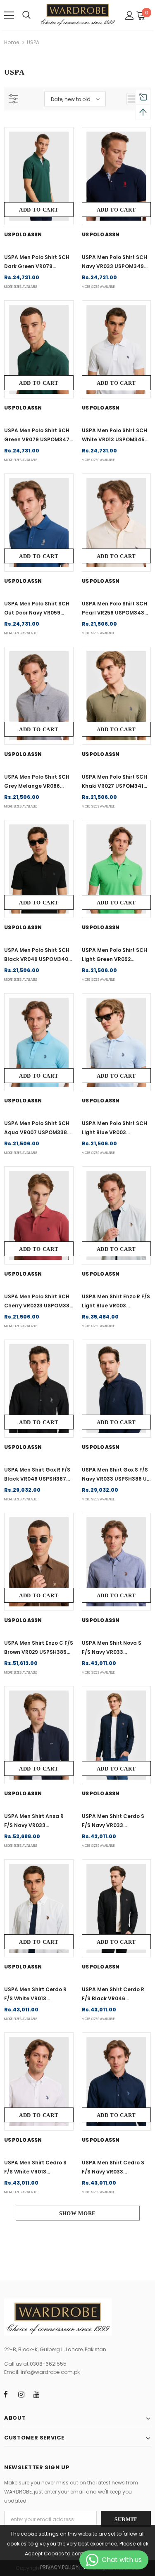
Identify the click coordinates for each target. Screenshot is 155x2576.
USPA (33, 42)
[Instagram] (21, 2394)
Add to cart (39, 210)
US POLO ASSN (23, 234)
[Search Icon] (26, 15)
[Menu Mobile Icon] (9, 15)
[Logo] (78, 15)
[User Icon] (130, 15)
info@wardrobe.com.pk (50, 2372)
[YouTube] (36, 2394)
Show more (77, 2213)
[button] (142, 15)
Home (12, 42)
